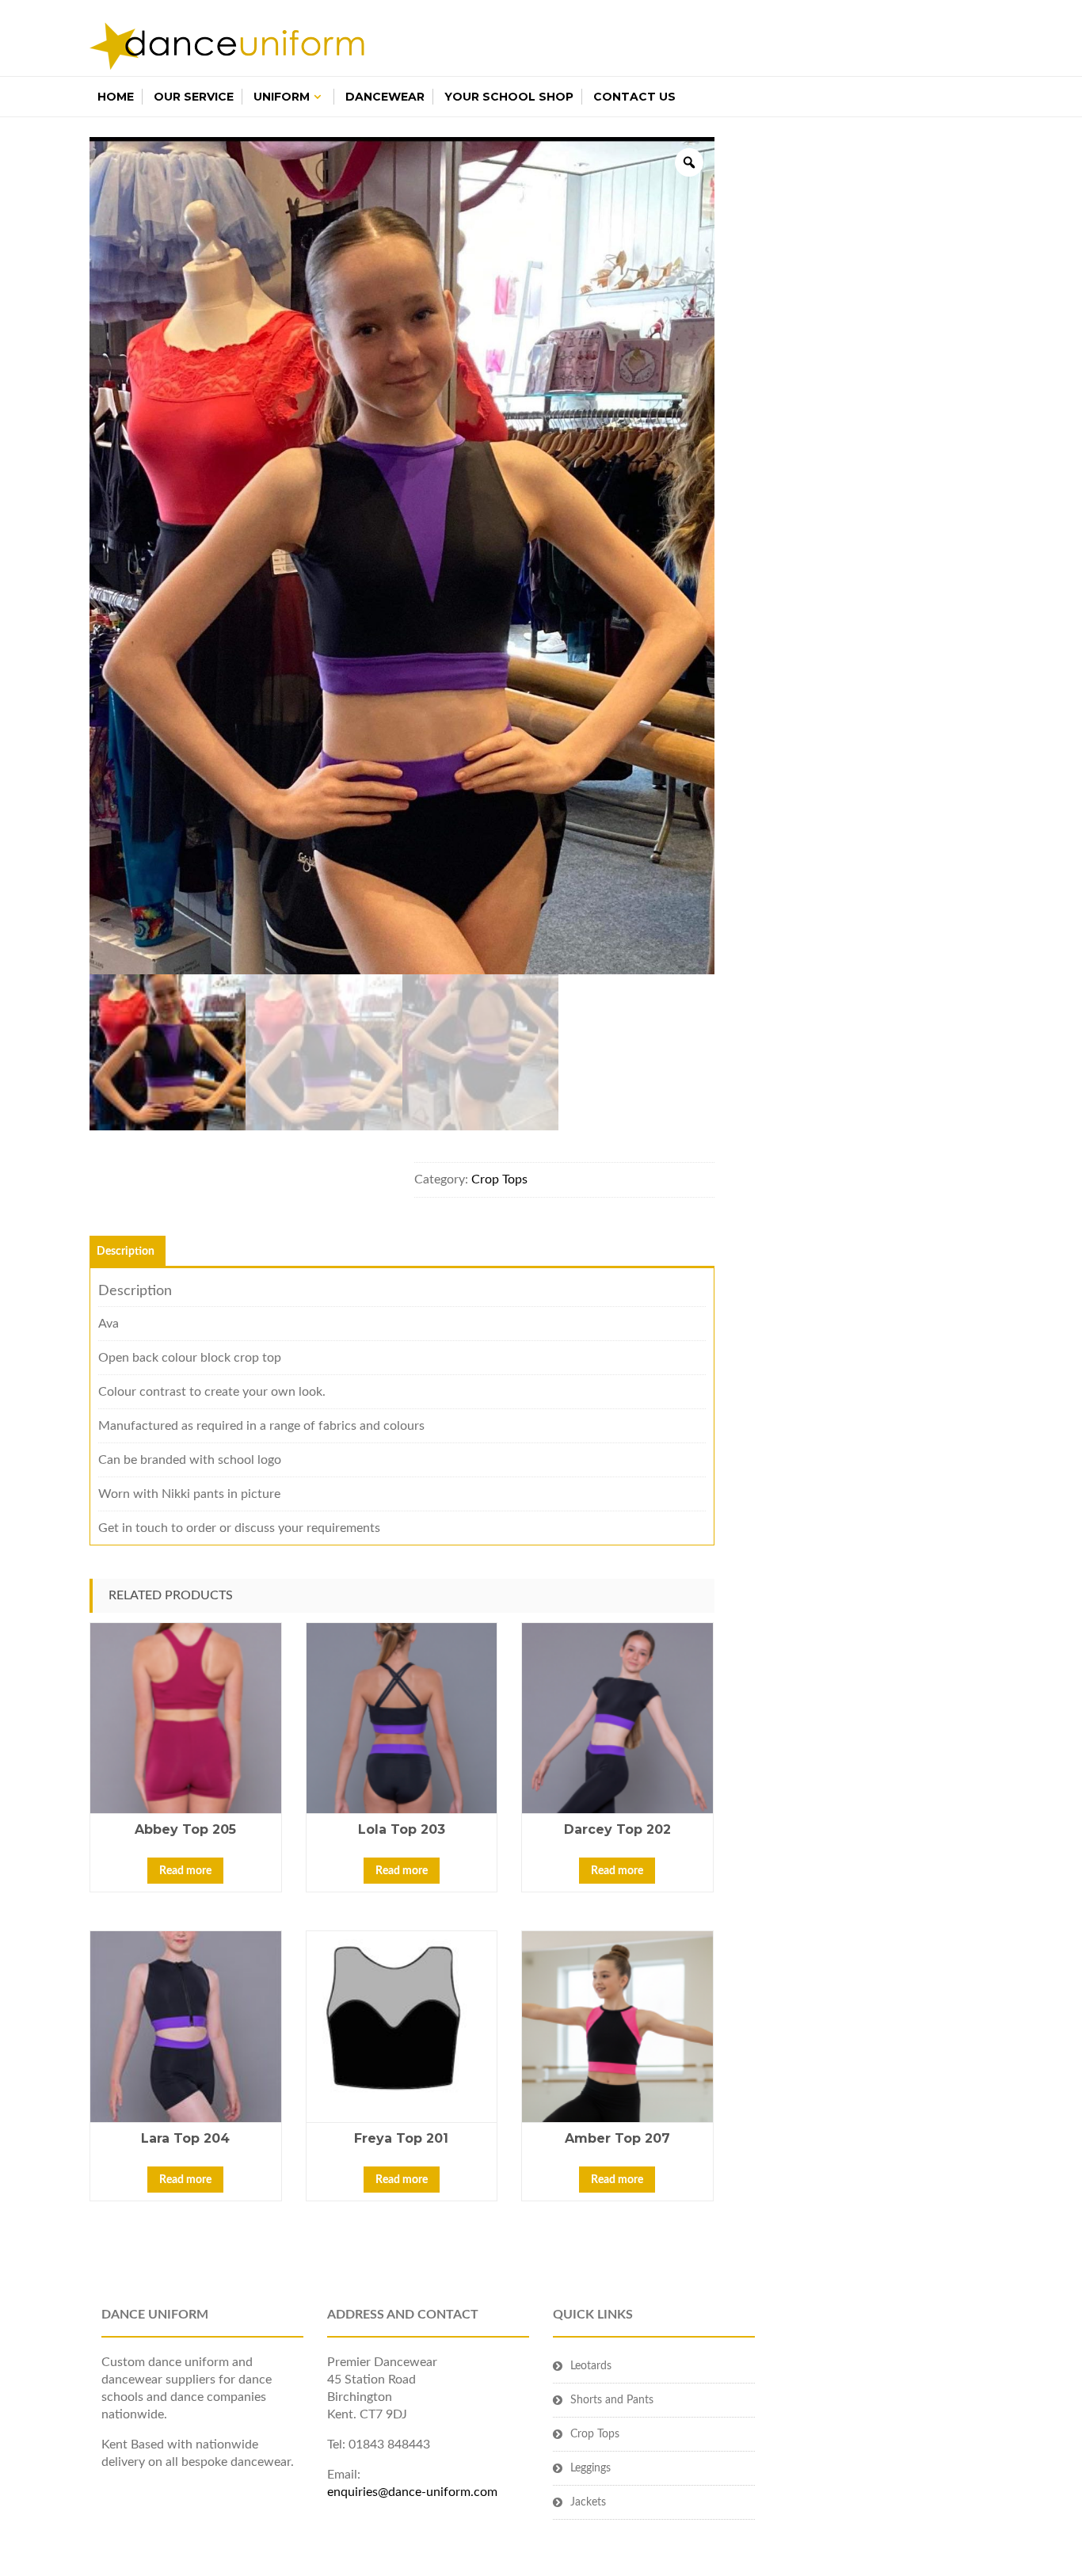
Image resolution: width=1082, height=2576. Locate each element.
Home (116, 97)
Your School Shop (509, 97)
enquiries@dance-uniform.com (412, 2492)
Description (126, 1252)
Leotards (591, 2366)
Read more (185, 1871)
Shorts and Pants (612, 2400)
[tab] (126, 1252)
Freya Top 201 (401, 2138)
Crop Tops (499, 1179)
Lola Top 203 (402, 1829)
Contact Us (634, 97)
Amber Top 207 (617, 2138)
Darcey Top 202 (617, 1829)
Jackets (588, 2502)
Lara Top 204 (185, 2138)
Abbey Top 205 (185, 1829)
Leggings (591, 2468)
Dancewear (385, 97)
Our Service (194, 97)
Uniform (282, 97)
